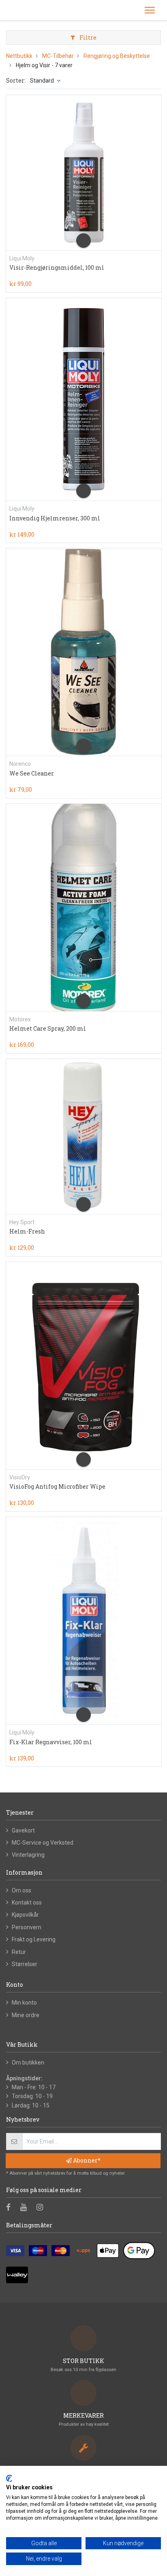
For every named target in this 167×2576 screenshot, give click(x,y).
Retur (19, 1952)
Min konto (24, 2003)
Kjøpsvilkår (25, 1915)
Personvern (27, 1927)
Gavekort (23, 1830)
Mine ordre (26, 2015)
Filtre (87, 37)
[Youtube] (26, 2208)
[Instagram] (42, 2208)
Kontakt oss (27, 1903)
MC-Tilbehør (58, 56)
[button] (83, 241)
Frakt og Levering (34, 1939)
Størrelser (25, 1964)
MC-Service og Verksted (43, 1843)
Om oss (21, 1890)
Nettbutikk (19, 56)
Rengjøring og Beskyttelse (117, 56)
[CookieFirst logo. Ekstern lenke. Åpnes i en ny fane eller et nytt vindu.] (9, 2478)
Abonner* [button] (86, 2160)
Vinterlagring (28, 1855)
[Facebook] (11, 2208)
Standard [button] (43, 81)
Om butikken (28, 2063)
